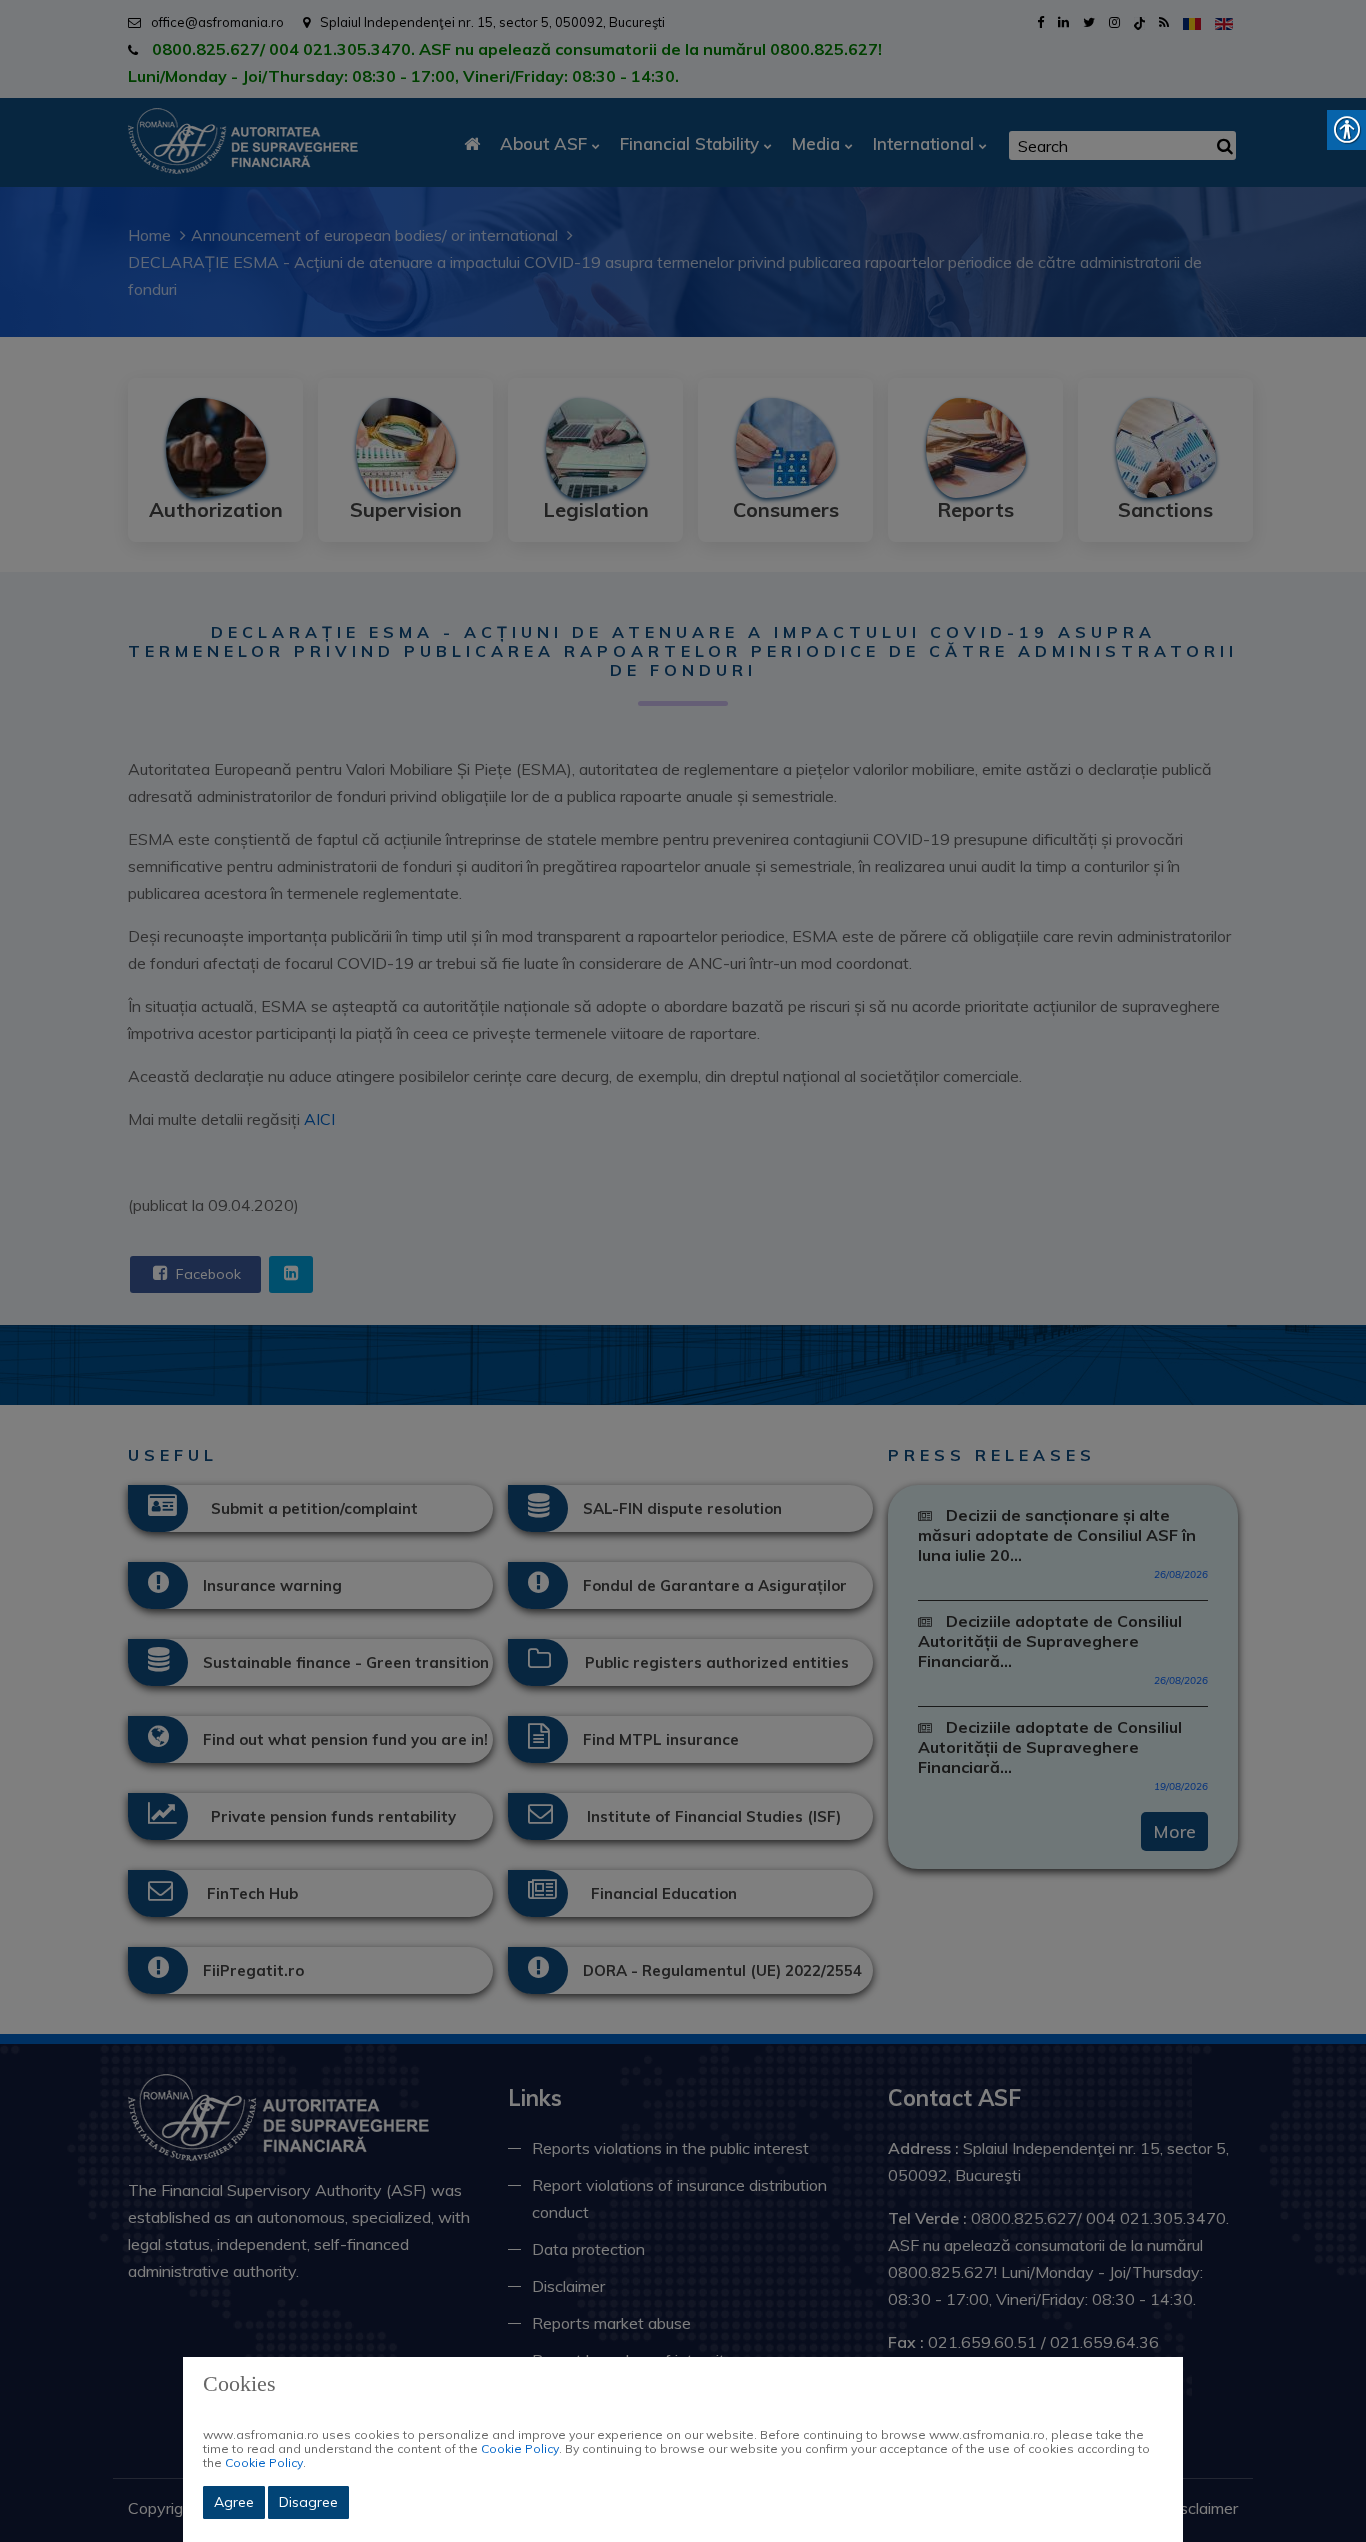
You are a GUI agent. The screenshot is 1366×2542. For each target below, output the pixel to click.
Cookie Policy (520, 2448)
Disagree (308, 2502)
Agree (234, 2502)
